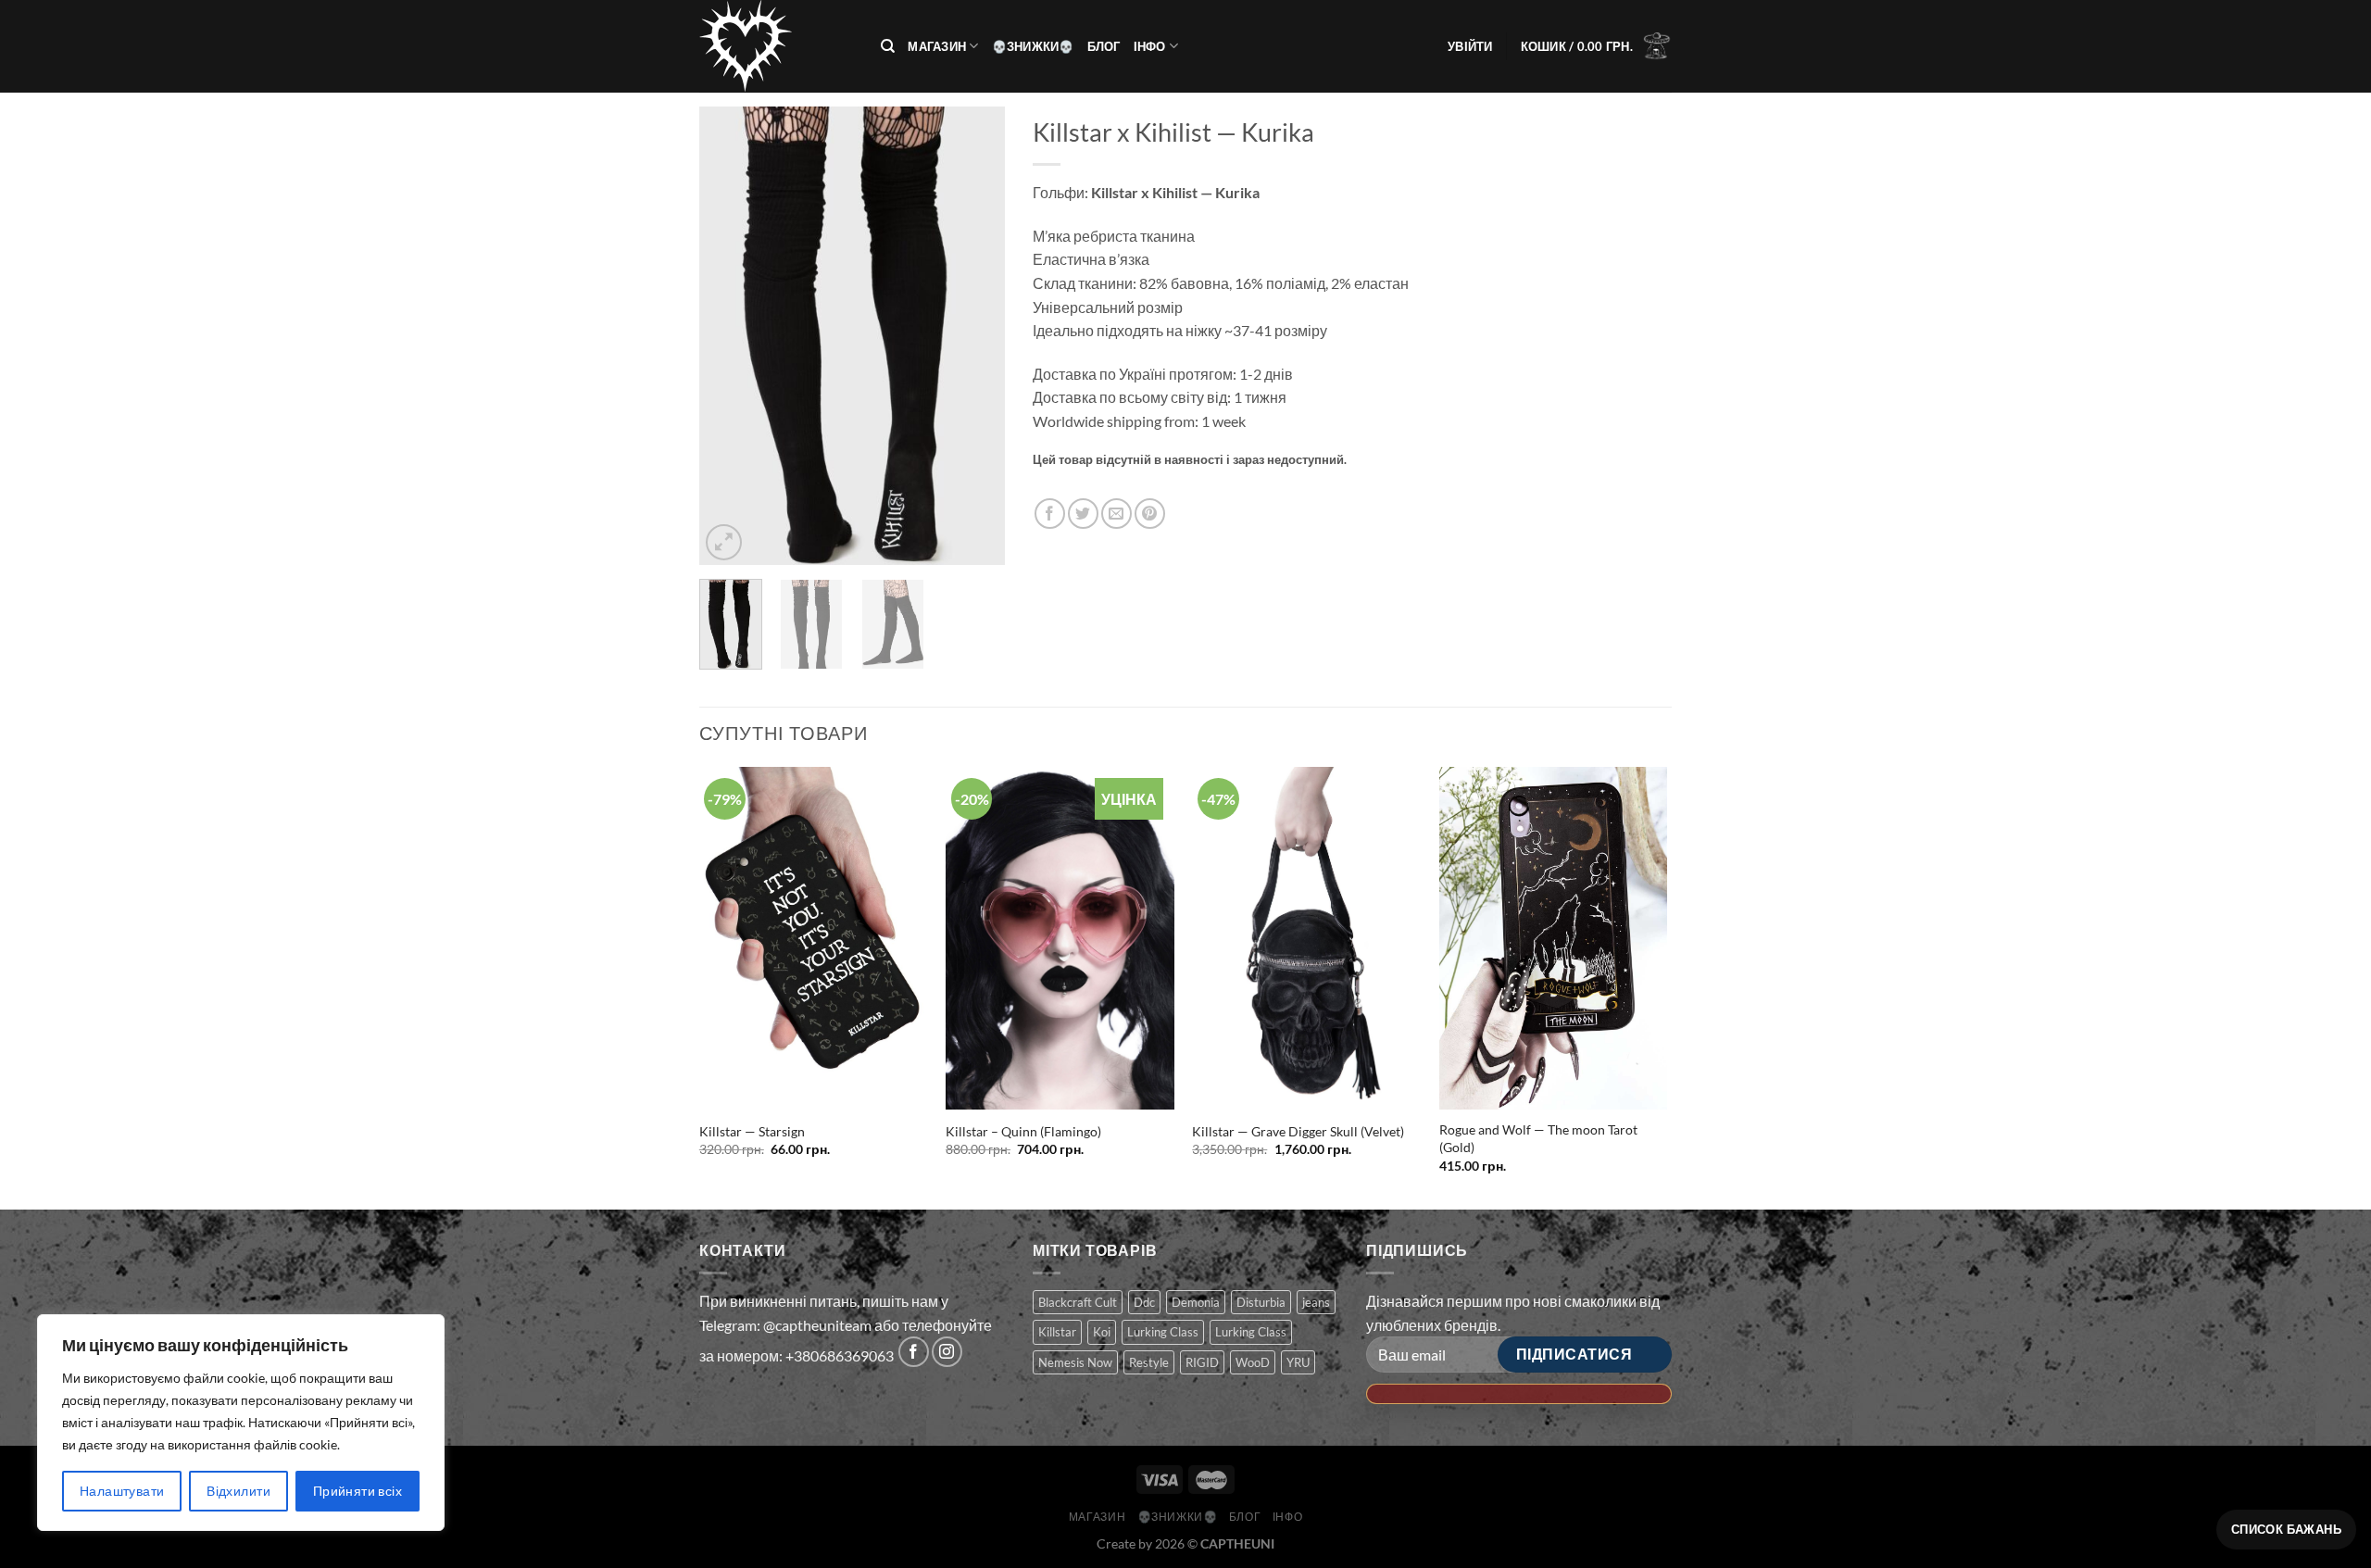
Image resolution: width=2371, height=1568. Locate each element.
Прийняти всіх (358, 1491)
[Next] (975, 336)
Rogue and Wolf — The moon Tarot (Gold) (1538, 1138)
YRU (1298, 1362)
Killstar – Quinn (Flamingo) (1023, 1131)
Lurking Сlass (1251, 1332)
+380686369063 (840, 1355)
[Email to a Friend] (1117, 514)
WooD (1253, 1362)
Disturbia (1261, 1302)
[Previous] (729, 336)
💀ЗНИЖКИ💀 (1033, 46)
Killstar (1057, 1332)
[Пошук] (888, 46)
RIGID (1202, 1362)
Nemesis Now (1075, 1362)
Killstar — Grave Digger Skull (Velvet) (1298, 1131)
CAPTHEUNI (1237, 1543)
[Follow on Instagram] (947, 1352)
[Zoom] (724, 542)
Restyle (1149, 1362)
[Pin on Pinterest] (1150, 514)
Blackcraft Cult (1078, 1302)
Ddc (1144, 1302)
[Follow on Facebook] (914, 1352)
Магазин (937, 46)
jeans (1316, 1302)
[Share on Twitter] (1083, 514)
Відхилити (238, 1491)
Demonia (1196, 1302)
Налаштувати (122, 1491)
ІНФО (1150, 46)
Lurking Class (1163, 1332)
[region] (241, 1423)
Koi (1102, 1332)
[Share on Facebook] (1050, 514)
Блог (1104, 46)
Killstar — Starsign (752, 1131)
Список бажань (2286, 1529)
